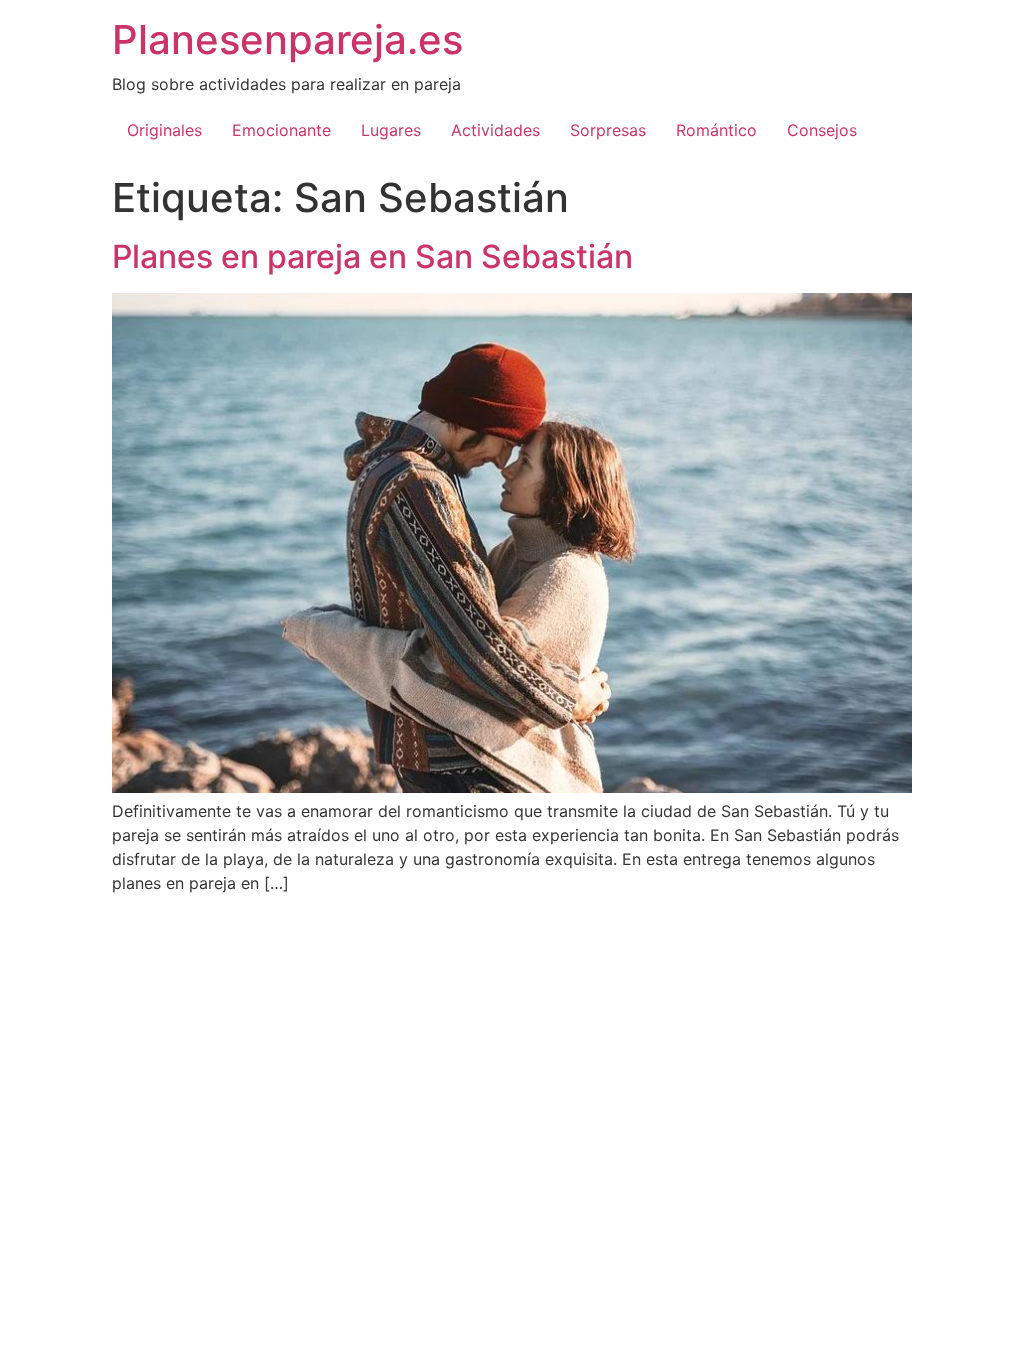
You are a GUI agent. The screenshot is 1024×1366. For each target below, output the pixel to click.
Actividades (495, 130)
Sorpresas (608, 130)
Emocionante (281, 130)
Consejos (822, 130)
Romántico (716, 130)
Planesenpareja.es (287, 39)
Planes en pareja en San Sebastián (372, 256)
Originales (164, 130)
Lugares (391, 130)
